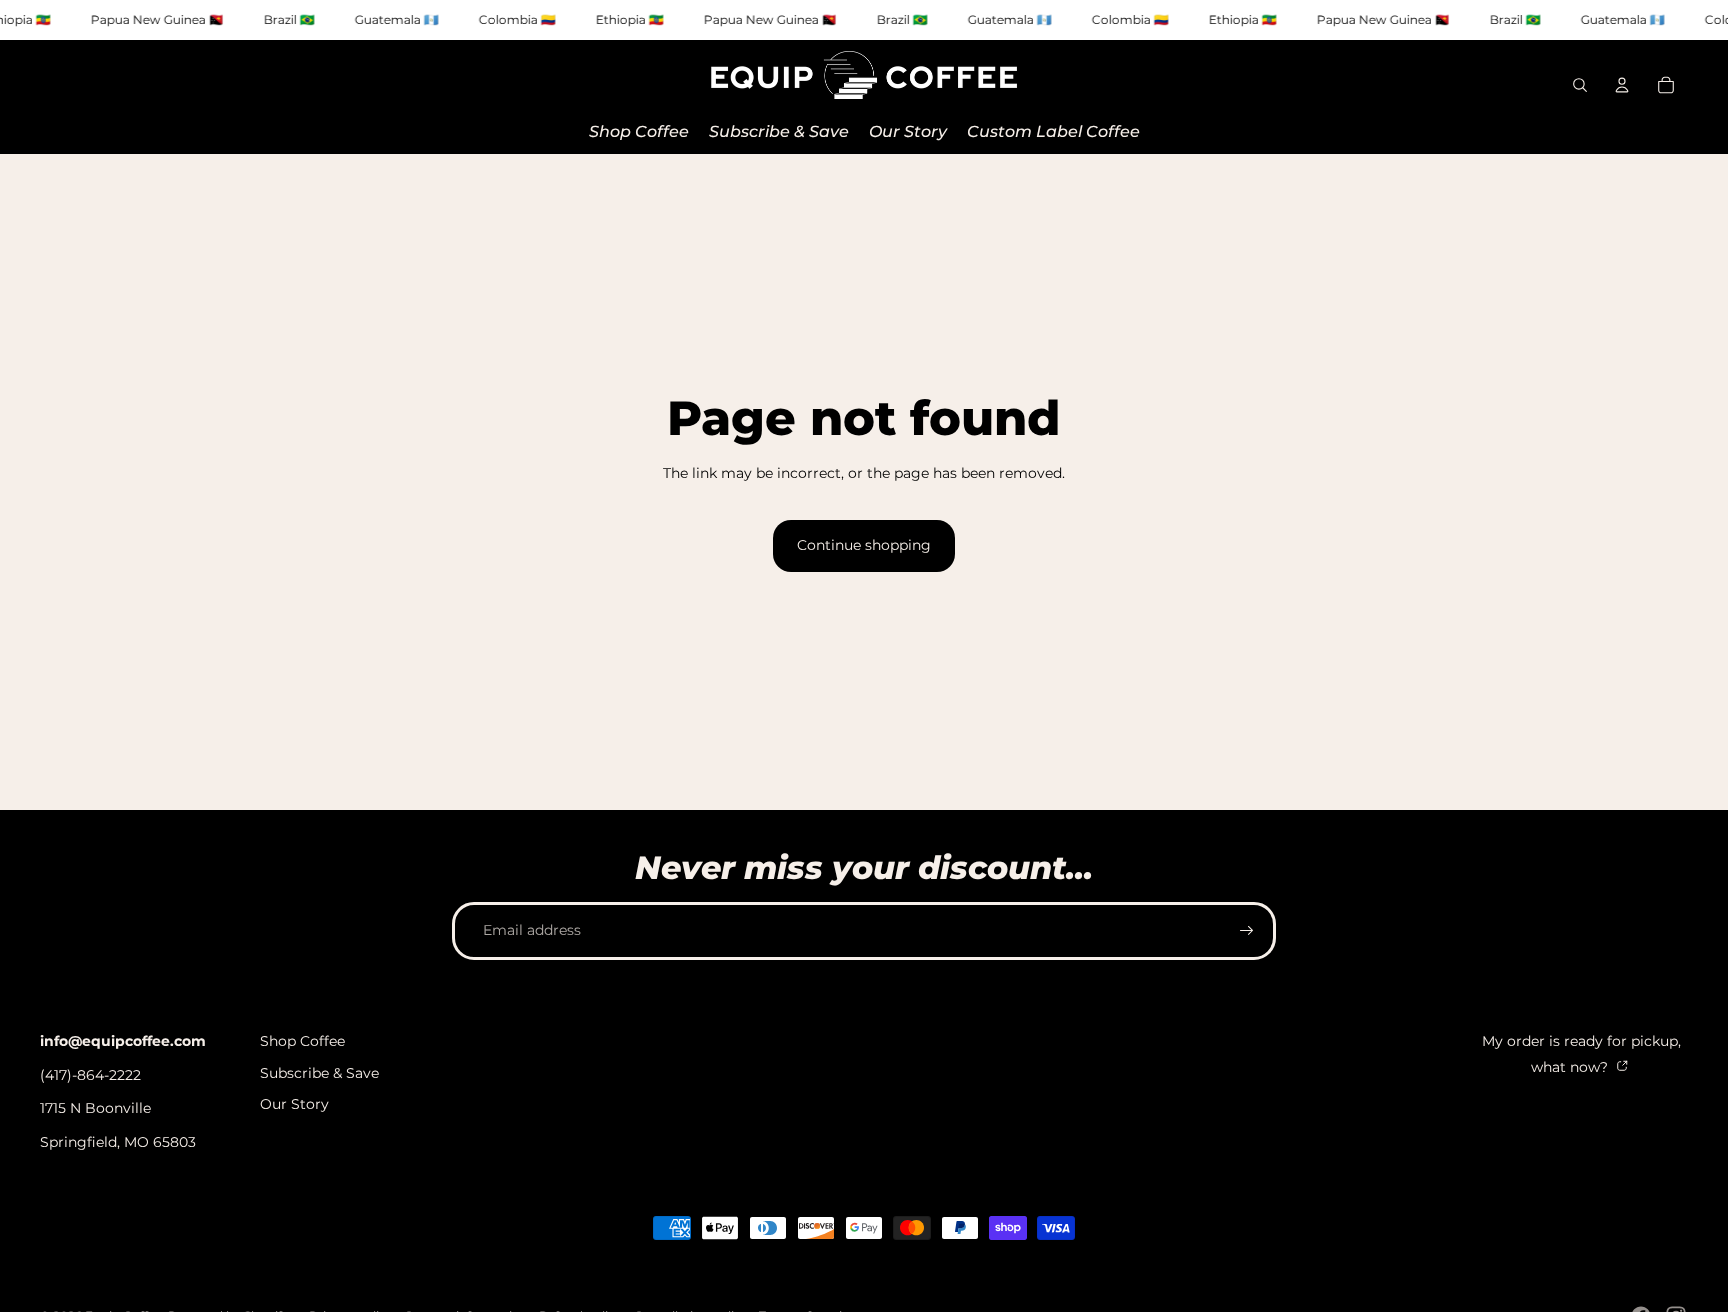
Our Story (294, 1104)
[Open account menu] (1622, 85)
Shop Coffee (302, 1041)
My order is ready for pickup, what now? (1581, 1054)
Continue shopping (864, 545)
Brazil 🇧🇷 (289, 19)
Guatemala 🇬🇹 (397, 19)
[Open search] (1580, 85)
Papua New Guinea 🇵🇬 (157, 19)
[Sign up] (1247, 931)
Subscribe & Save (319, 1073)
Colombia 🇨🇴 (517, 19)
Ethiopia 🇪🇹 (630, 19)
